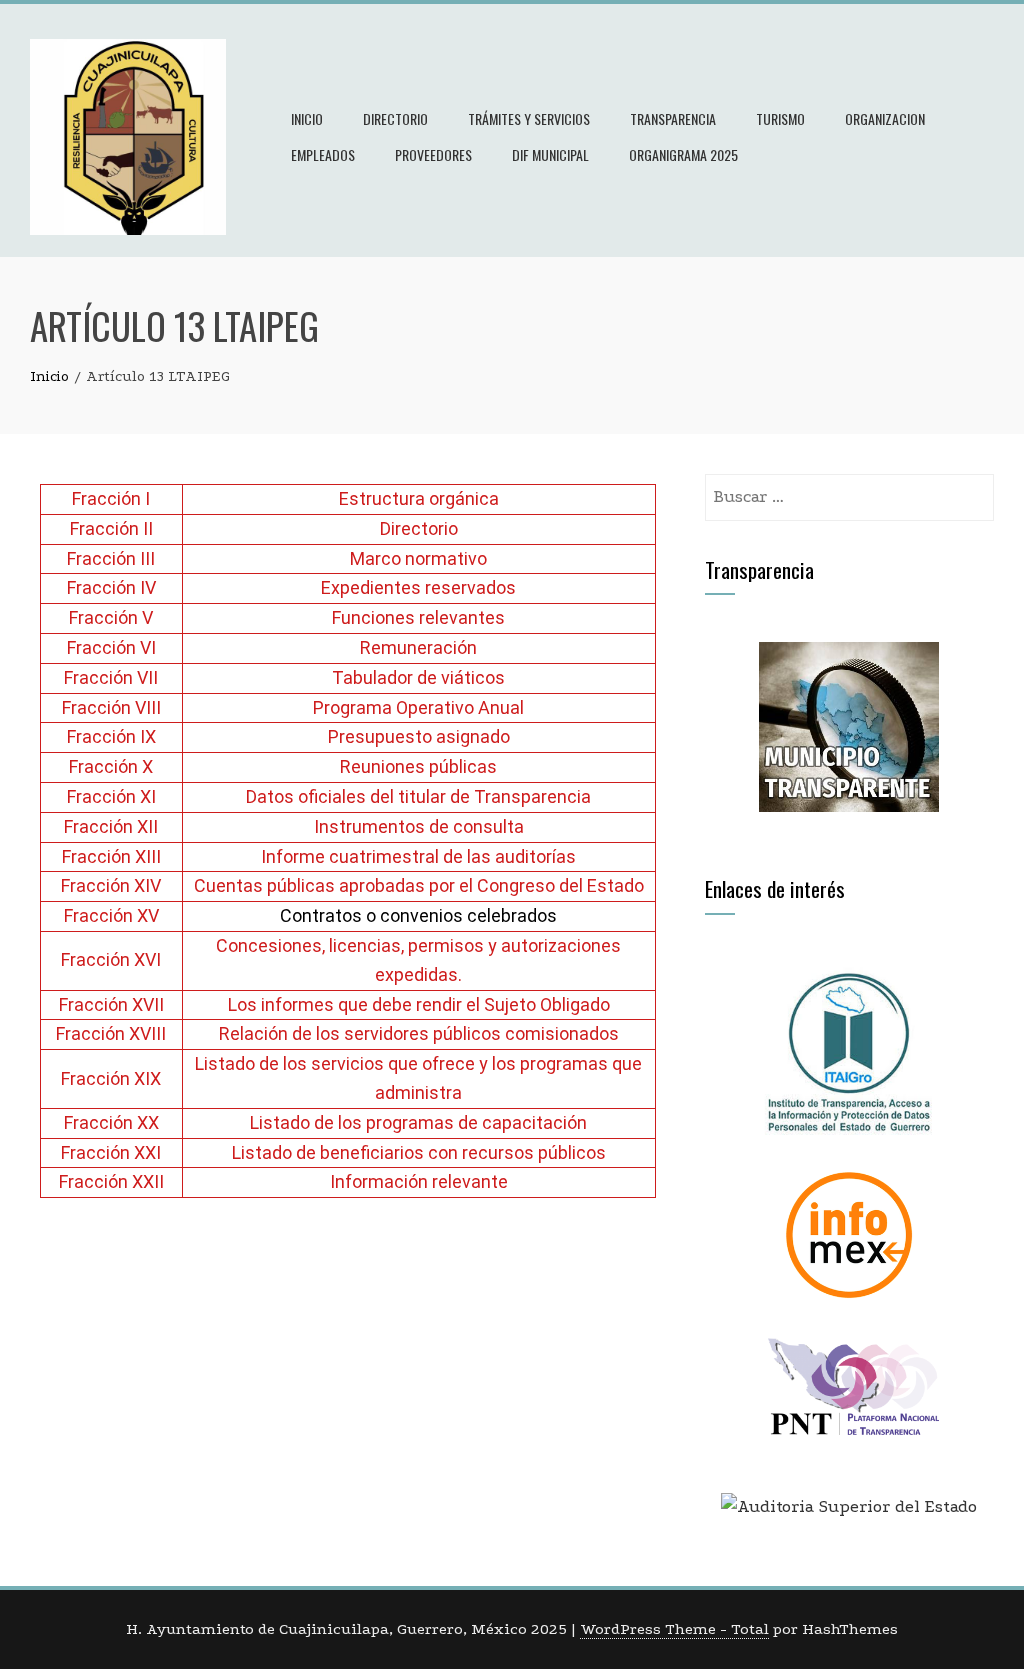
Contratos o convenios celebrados (418, 915)
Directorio (395, 118)
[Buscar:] (849, 487)
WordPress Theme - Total (674, 1629)
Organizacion (885, 118)
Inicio (307, 118)
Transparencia (673, 118)
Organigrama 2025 (683, 154)
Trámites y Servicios (529, 118)
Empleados (323, 154)
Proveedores (433, 154)
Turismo (780, 118)
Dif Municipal (550, 154)
